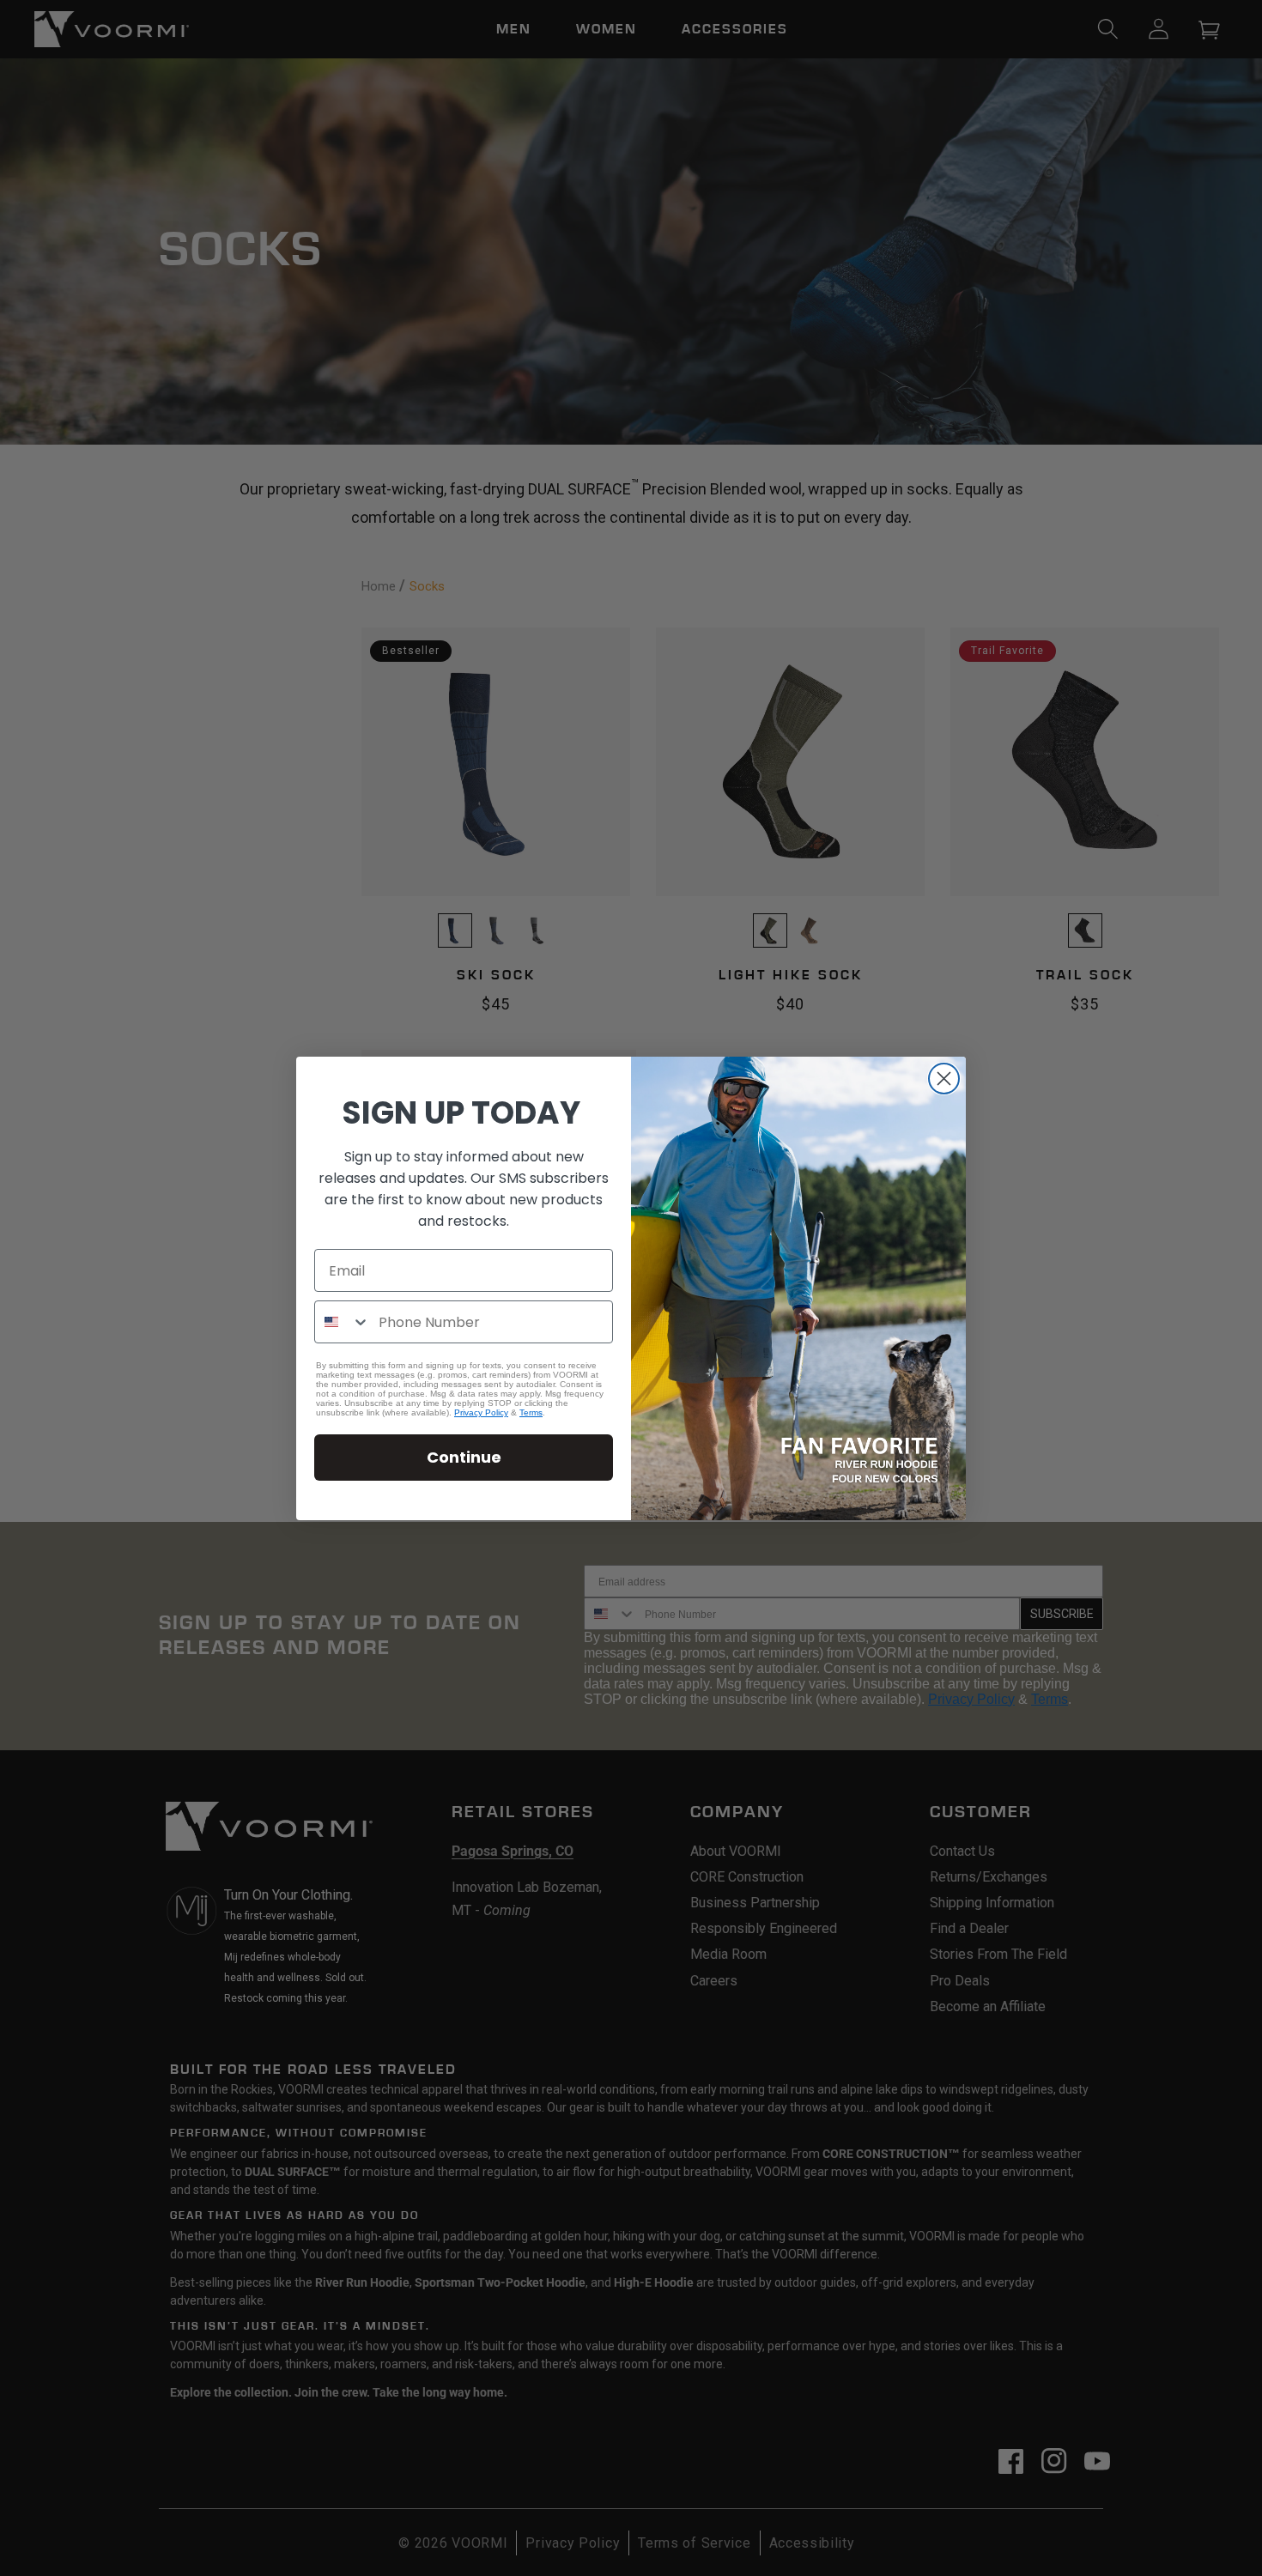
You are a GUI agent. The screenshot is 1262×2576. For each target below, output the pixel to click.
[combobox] (343, 1322)
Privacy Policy (481, 1412)
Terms (531, 1412)
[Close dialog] (944, 1079)
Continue (464, 1457)
